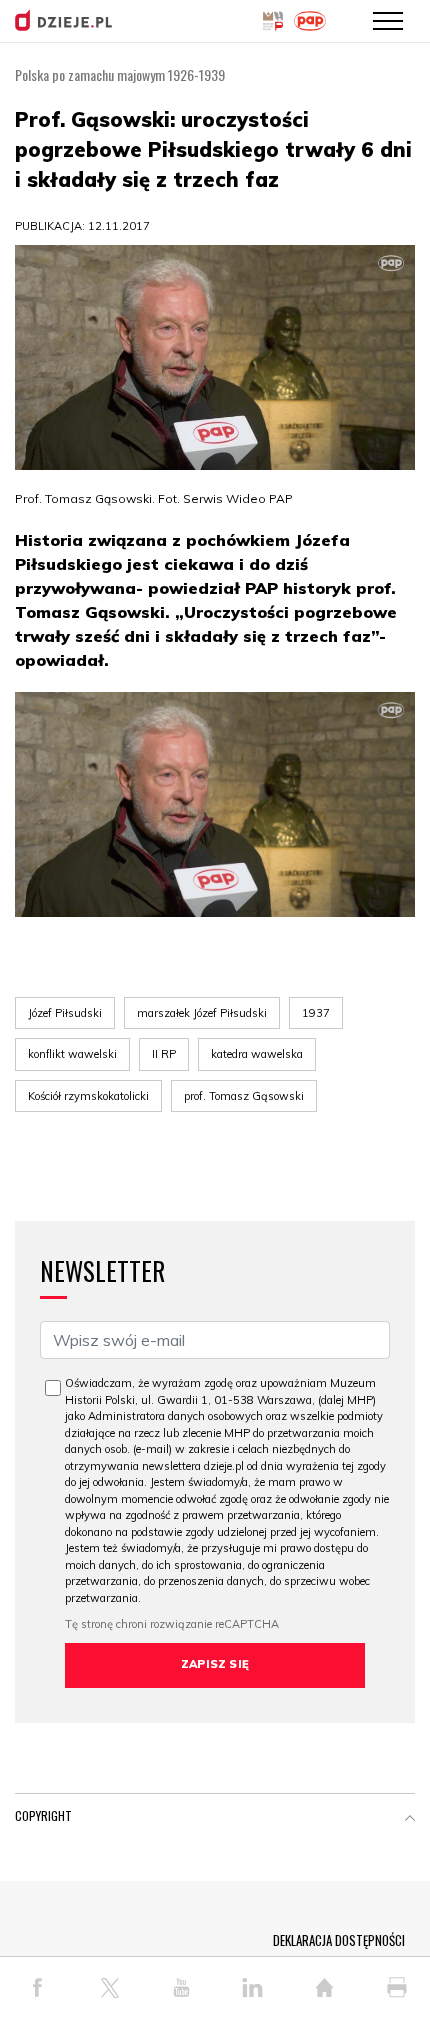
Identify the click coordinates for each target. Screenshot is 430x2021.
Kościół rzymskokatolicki (88, 1096)
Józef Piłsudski (65, 1013)
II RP (164, 1054)
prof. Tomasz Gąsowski (244, 1096)
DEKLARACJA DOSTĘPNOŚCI (339, 1940)
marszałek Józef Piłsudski (202, 1013)
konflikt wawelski (72, 1054)
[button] (410, 1820)
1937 (316, 1013)
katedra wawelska (257, 1054)
